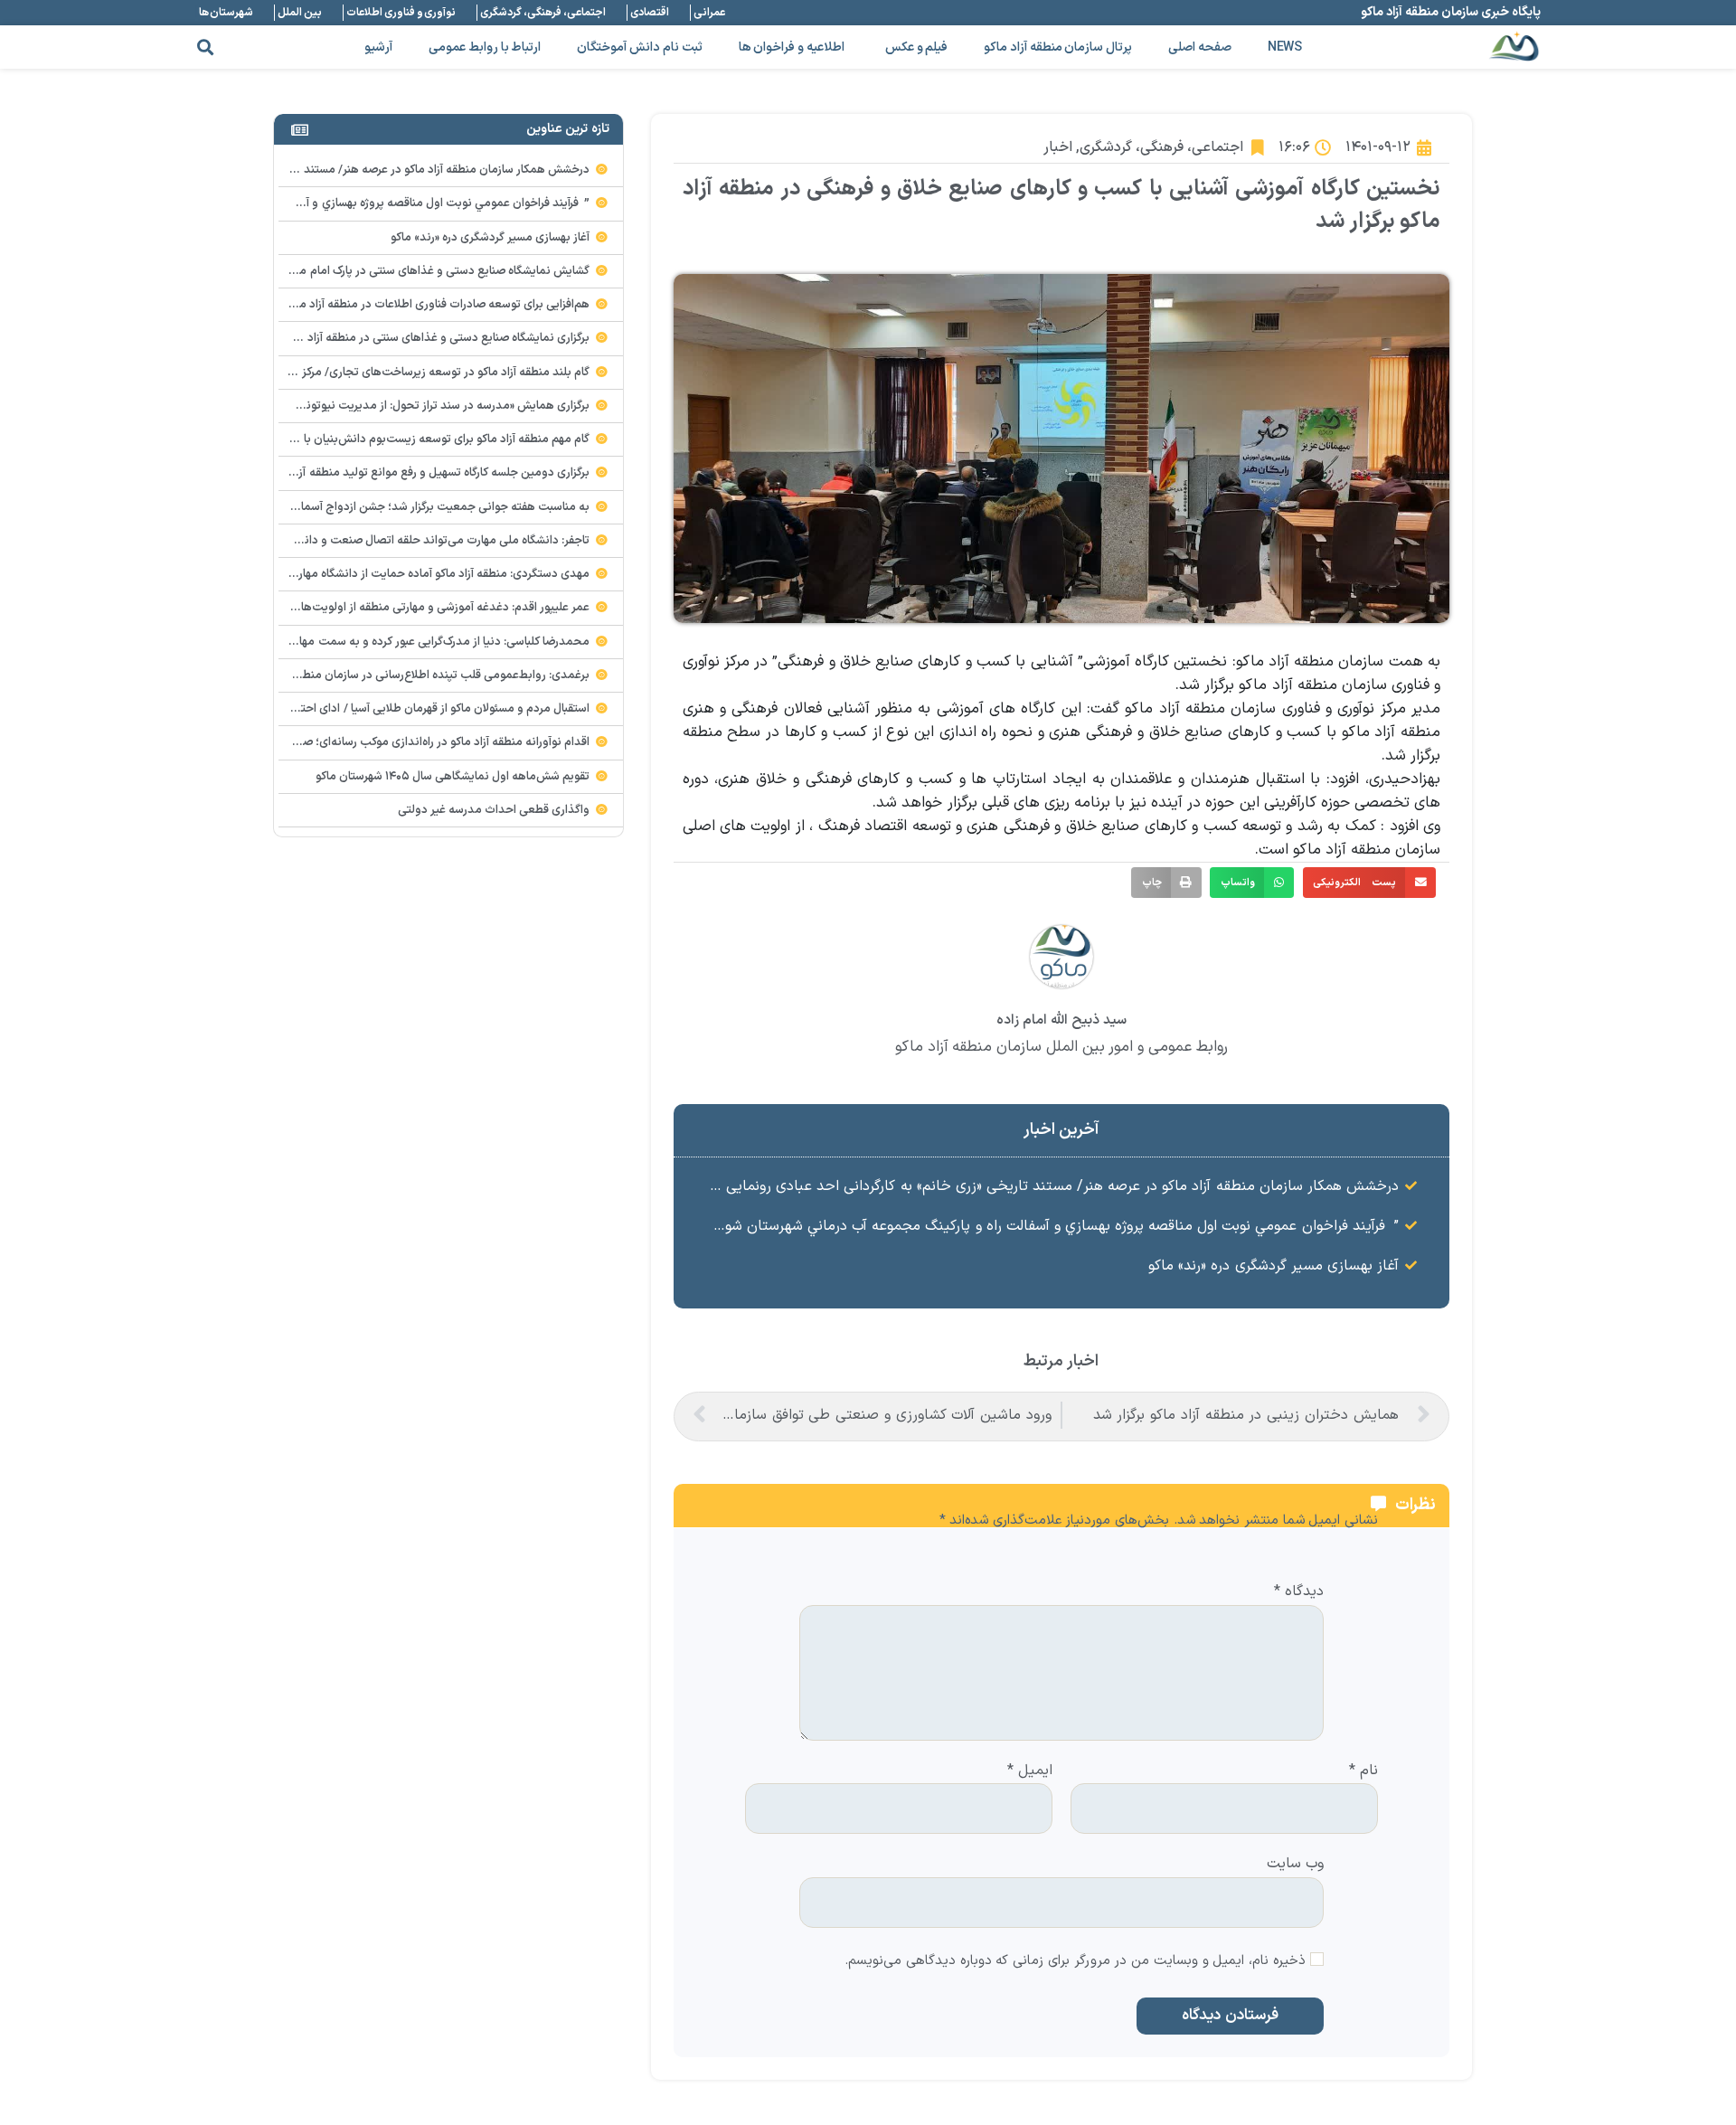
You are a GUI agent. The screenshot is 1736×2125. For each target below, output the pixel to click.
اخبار (1058, 147)
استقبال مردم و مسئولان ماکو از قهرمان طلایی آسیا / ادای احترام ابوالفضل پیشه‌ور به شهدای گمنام (357, 709)
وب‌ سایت (1295, 1863)
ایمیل (1030, 1771)
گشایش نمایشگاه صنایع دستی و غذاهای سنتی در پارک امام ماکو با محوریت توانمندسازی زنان (368, 271)
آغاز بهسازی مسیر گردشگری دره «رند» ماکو (1274, 1266)
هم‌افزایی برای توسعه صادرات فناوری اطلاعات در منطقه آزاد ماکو (438, 305)
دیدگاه (1299, 1592)
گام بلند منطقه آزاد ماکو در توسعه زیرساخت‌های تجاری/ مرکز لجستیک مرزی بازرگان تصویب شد (362, 373)
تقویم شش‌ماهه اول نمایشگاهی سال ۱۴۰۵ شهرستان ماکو (453, 777)
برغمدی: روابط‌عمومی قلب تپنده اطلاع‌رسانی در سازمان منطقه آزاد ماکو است (406, 675)
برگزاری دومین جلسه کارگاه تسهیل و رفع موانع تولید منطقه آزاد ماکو (428, 473)
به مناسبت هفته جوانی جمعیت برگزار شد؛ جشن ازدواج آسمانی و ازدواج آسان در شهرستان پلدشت (355, 507)
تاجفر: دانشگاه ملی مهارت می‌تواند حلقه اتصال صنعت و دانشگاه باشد (422, 541)
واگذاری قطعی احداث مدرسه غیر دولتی (494, 810)
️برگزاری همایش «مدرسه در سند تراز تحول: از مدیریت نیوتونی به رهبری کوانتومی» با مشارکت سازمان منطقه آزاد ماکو (313, 406)
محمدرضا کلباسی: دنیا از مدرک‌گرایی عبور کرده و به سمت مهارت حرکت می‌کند (404, 642)
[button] (205, 47)
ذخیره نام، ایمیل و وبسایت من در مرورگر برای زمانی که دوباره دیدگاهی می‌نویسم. (1075, 1962)
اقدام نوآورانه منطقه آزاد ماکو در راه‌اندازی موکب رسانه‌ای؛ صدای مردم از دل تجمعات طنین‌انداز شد (353, 742)
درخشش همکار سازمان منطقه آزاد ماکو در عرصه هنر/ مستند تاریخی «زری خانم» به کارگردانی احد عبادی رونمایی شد (1051, 1186)
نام (1363, 1771)
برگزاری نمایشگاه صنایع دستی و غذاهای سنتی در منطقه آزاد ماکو (436, 338)
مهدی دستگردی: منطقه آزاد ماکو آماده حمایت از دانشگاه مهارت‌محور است (412, 574)
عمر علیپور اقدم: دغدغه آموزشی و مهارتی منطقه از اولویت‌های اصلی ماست (410, 608)
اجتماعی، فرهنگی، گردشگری (1161, 147)
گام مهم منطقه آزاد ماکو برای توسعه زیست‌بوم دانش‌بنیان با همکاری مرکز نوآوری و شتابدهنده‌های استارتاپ (334, 439)
